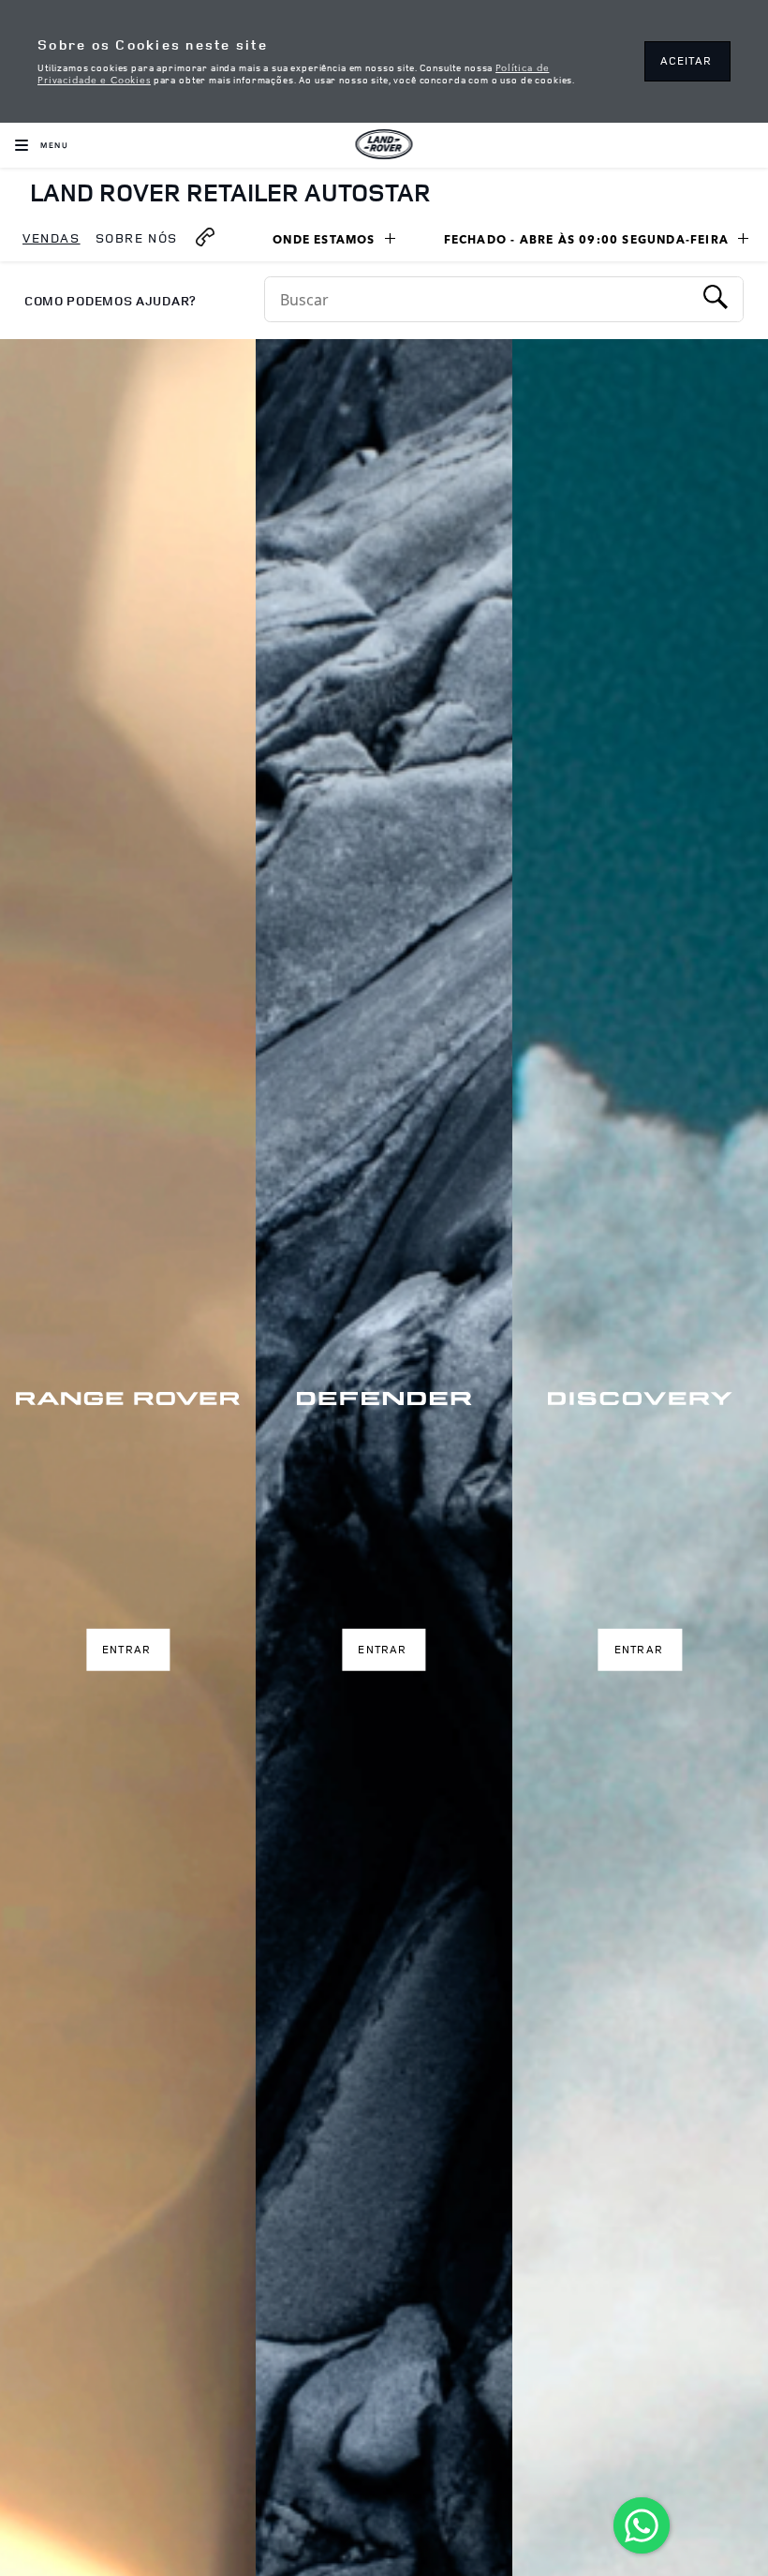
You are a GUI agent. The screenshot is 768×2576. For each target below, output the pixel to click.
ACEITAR (686, 60)
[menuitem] (52, 239)
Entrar (126, 1649)
